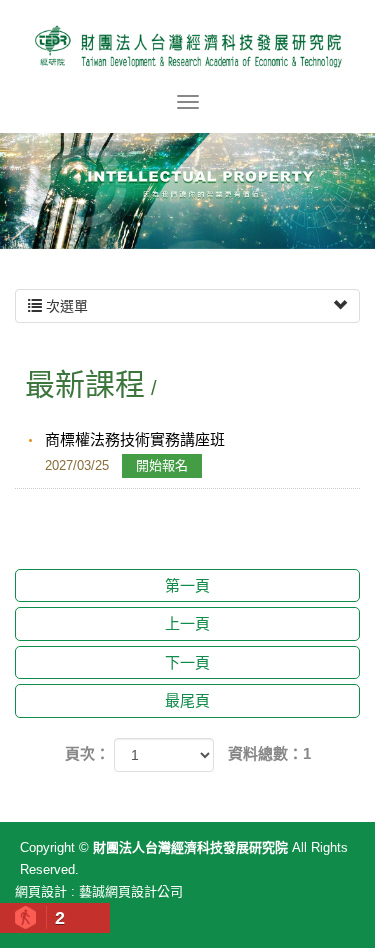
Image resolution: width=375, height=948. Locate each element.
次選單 (65, 306)
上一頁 (187, 623)
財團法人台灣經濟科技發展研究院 (187, 45)
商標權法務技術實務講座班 (135, 452)
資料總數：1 (269, 753)
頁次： (87, 753)
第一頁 (187, 585)
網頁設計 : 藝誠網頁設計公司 (99, 891)
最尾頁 (187, 700)
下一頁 (187, 662)
